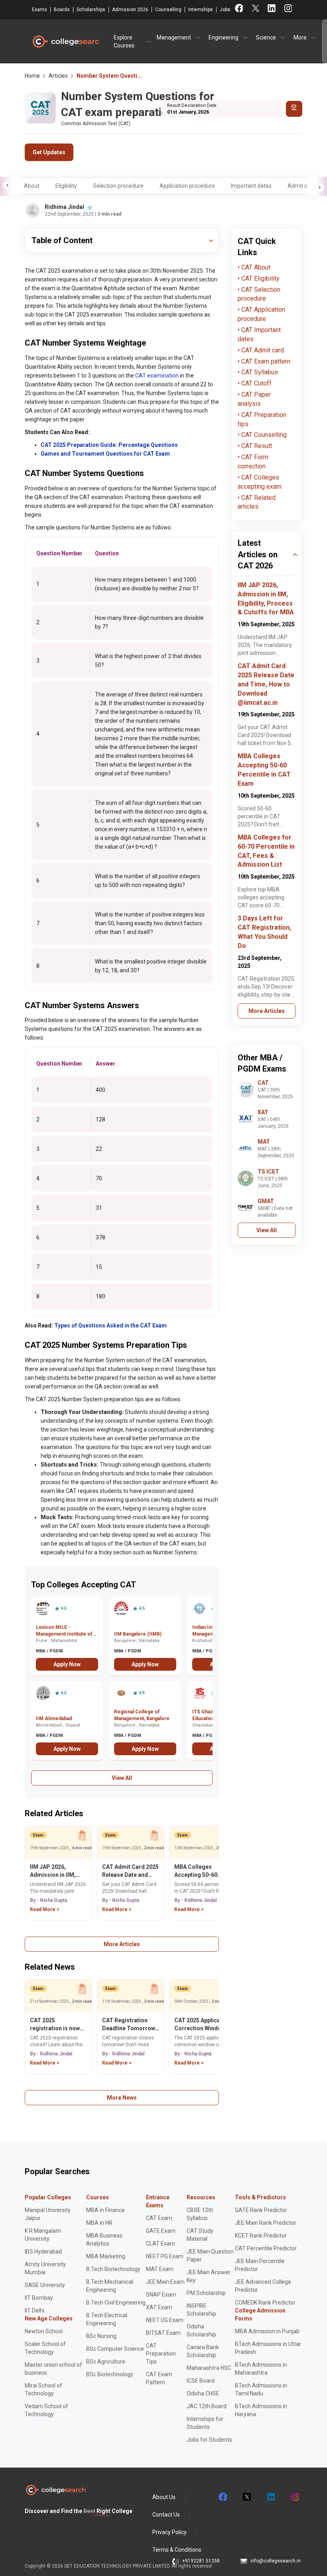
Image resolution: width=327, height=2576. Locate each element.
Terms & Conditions (177, 2550)
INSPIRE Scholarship (201, 2310)
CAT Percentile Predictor (266, 2248)
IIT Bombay (39, 2298)
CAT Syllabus (259, 372)
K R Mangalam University (43, 2235)
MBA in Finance (105, 2210)
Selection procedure (118, 186)
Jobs (225, 10)
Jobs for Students (209, 2440)
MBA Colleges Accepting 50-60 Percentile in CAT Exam (197, 1871)
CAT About (255, 267)
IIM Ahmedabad (54, 1719)
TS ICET (268, 1172)
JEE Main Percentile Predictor (260, 2265)
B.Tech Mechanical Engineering (110, 2286)
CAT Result (256, 446)
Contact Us (166, 2515)
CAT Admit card (262, 350)
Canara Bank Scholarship (203, 2351)
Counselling (168, 10)
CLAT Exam (161, 2244)
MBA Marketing (106, 2256)
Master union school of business (53, 2369)
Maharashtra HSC (209, 2368)
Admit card (301, 186)
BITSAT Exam (163, 2333)
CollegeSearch (65, 41)
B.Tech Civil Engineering (116, 2303)
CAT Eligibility (260, 278)
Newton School (44, 2331)
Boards (62, 10)
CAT (263, 1083)
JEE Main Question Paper (210, 2255)
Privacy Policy (169, 2532)
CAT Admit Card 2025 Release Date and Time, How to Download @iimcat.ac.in (130, 1871)
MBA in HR (99, 2223)
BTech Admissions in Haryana (261, 2410)
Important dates (251, 186)
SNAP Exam (161, 2295)
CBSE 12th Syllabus (200, 2214)
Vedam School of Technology (46, 2410)
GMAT (266, 1201)
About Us (164, 2497)
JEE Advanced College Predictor (263, 2286)
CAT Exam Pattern (159, 2378)
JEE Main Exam (165, 2282)
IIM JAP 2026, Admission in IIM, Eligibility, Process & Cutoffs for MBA (57, 1871)
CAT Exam (159, 2218)
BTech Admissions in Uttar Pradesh (268, 2348)
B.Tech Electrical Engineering (107, 2319)
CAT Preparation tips (262, 419)
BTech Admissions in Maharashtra (261, 2369)
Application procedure (187, 186)
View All (122, 1778)
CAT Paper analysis (254, 399)
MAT (264, 1142)
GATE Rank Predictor (261, 2210)
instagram (294, 2497)
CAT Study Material (200, 2235)
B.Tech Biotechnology (113, 2269)
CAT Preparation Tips (161, 2354)
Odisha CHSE (203, 2393)
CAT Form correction (253, 462)
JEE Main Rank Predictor (266, 2223)
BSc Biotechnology (110, 2374)
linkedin (270, 2497)
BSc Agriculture (106, 2362)
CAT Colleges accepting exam (260, 482)
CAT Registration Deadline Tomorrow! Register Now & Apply (130, 2025)
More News (122, 2098)
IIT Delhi (34, 2311)
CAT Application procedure (261, 314)
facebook (223, 2497)
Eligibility (66, 186)
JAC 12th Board (207, 2406)
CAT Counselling (263, 435)
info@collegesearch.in (276, 2561)
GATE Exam (161, 2231)
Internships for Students (205, 2423)
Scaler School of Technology (45, 2348)
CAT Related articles (257, 502)
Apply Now (67, 1664)
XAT (263, 1112)
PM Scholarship (206, 2293)
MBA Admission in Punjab (267, 2331)
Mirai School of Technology (43, 2389)
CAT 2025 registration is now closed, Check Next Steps (55, 2025)
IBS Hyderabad (43, 2252)
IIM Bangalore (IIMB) (138, 1634)
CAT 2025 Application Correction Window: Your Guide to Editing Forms (202, 2025)
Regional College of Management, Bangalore (142, 1715)
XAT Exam (159, 2307)
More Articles (122, 1944)
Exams (39, 10)
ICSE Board (201, 2381)
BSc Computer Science (115, 2349)
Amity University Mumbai (45, 2268)
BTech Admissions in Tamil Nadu (261, 2389)
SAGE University (45, 2285)
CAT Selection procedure (259, 294)
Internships (201, 10)
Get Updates (49, 152)
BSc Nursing (101, 2336)
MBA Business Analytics (104, 2240)
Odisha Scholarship (201, 2330)
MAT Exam (160, 2269)
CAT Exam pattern (265, 361)
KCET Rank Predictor (261, 2236)
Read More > (45, 1909)
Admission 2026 (130, 10)
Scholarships (91, 10)
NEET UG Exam (165, 2320)
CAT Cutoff (256, 383)
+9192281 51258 (201, 2561)
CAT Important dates (259, 334)
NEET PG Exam (165, 2256)
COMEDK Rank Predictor (265, 2303)
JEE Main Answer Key (209, 2276)
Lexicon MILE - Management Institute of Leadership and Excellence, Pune (64, 1631)
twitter (246, 2497)
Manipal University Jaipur (48, 2214)
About (32, 186)
